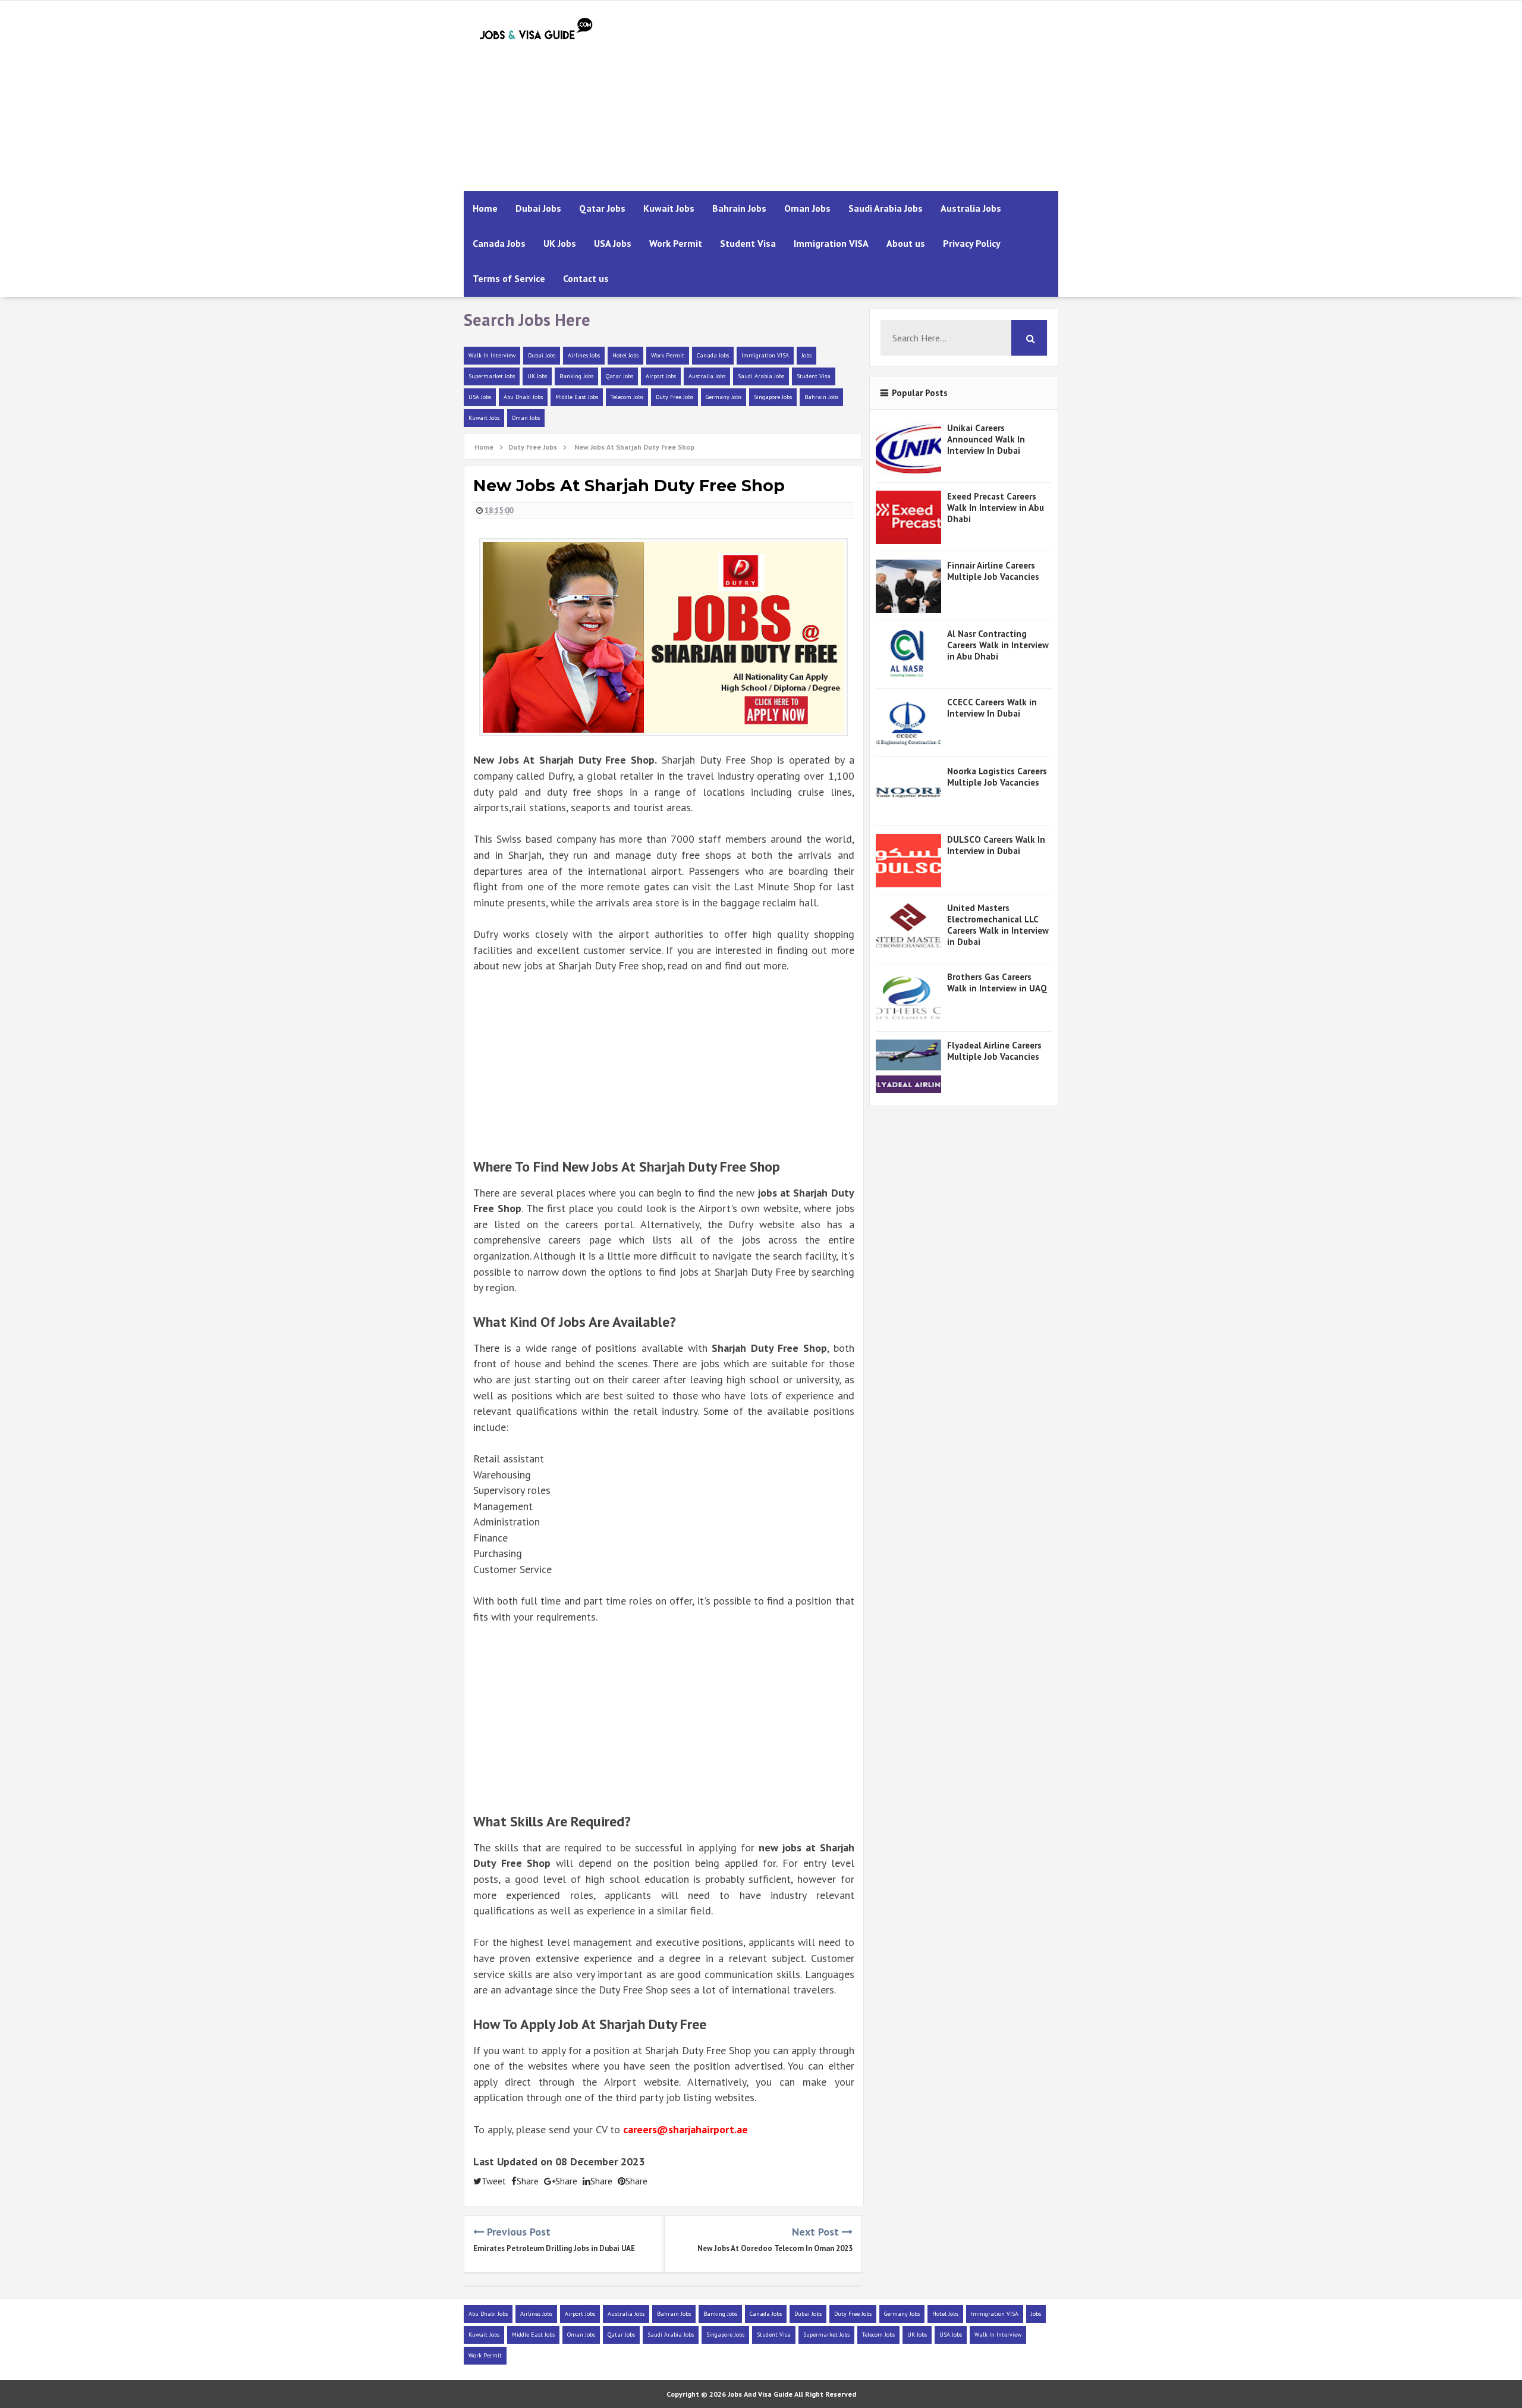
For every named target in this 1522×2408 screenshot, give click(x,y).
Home (485, 208)
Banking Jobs (576, 376)
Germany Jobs (724, 397)
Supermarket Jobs (492, 376)
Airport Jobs (661, 376)
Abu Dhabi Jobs (523, 397)
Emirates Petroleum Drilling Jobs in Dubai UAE (554, 2248)
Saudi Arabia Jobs (886, 208)
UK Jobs (560, 243)
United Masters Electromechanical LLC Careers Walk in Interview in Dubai (998, 925)
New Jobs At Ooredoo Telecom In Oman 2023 (775, 2248)
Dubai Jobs (538, 208)
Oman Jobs (807, 208)
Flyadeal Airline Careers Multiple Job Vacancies (994, 1051)
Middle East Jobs (577, 397)
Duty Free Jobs (674, 397)
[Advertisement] (842, 96)
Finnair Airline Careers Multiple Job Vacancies (993, 571)
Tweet (494, 2181)
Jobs (806, 355)
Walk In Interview (492, 355)
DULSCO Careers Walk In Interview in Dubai (996, 845)
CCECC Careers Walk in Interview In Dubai (992, 708)
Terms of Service (509, 278)
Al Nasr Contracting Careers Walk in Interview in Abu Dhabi (998, 645)
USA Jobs (613, 243)
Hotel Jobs (625, 355)
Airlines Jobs (584, 355)
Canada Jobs (499, 243)
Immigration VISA (831, 243)
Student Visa (748, 243)
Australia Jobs (971, 208)
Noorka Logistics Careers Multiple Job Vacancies (997, 777)
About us (906, 243)
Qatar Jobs (602, 208)
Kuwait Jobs (669, 208)
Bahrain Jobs (739, 208)
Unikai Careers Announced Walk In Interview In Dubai (986, 439)
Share (528, 2181)
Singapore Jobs (773, 397)
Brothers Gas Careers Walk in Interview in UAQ (997, 982)
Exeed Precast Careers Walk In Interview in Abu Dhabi (996, 508)
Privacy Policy (972, 243)
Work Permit (676, 243)
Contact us (586, 278)
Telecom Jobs (627, 397)
